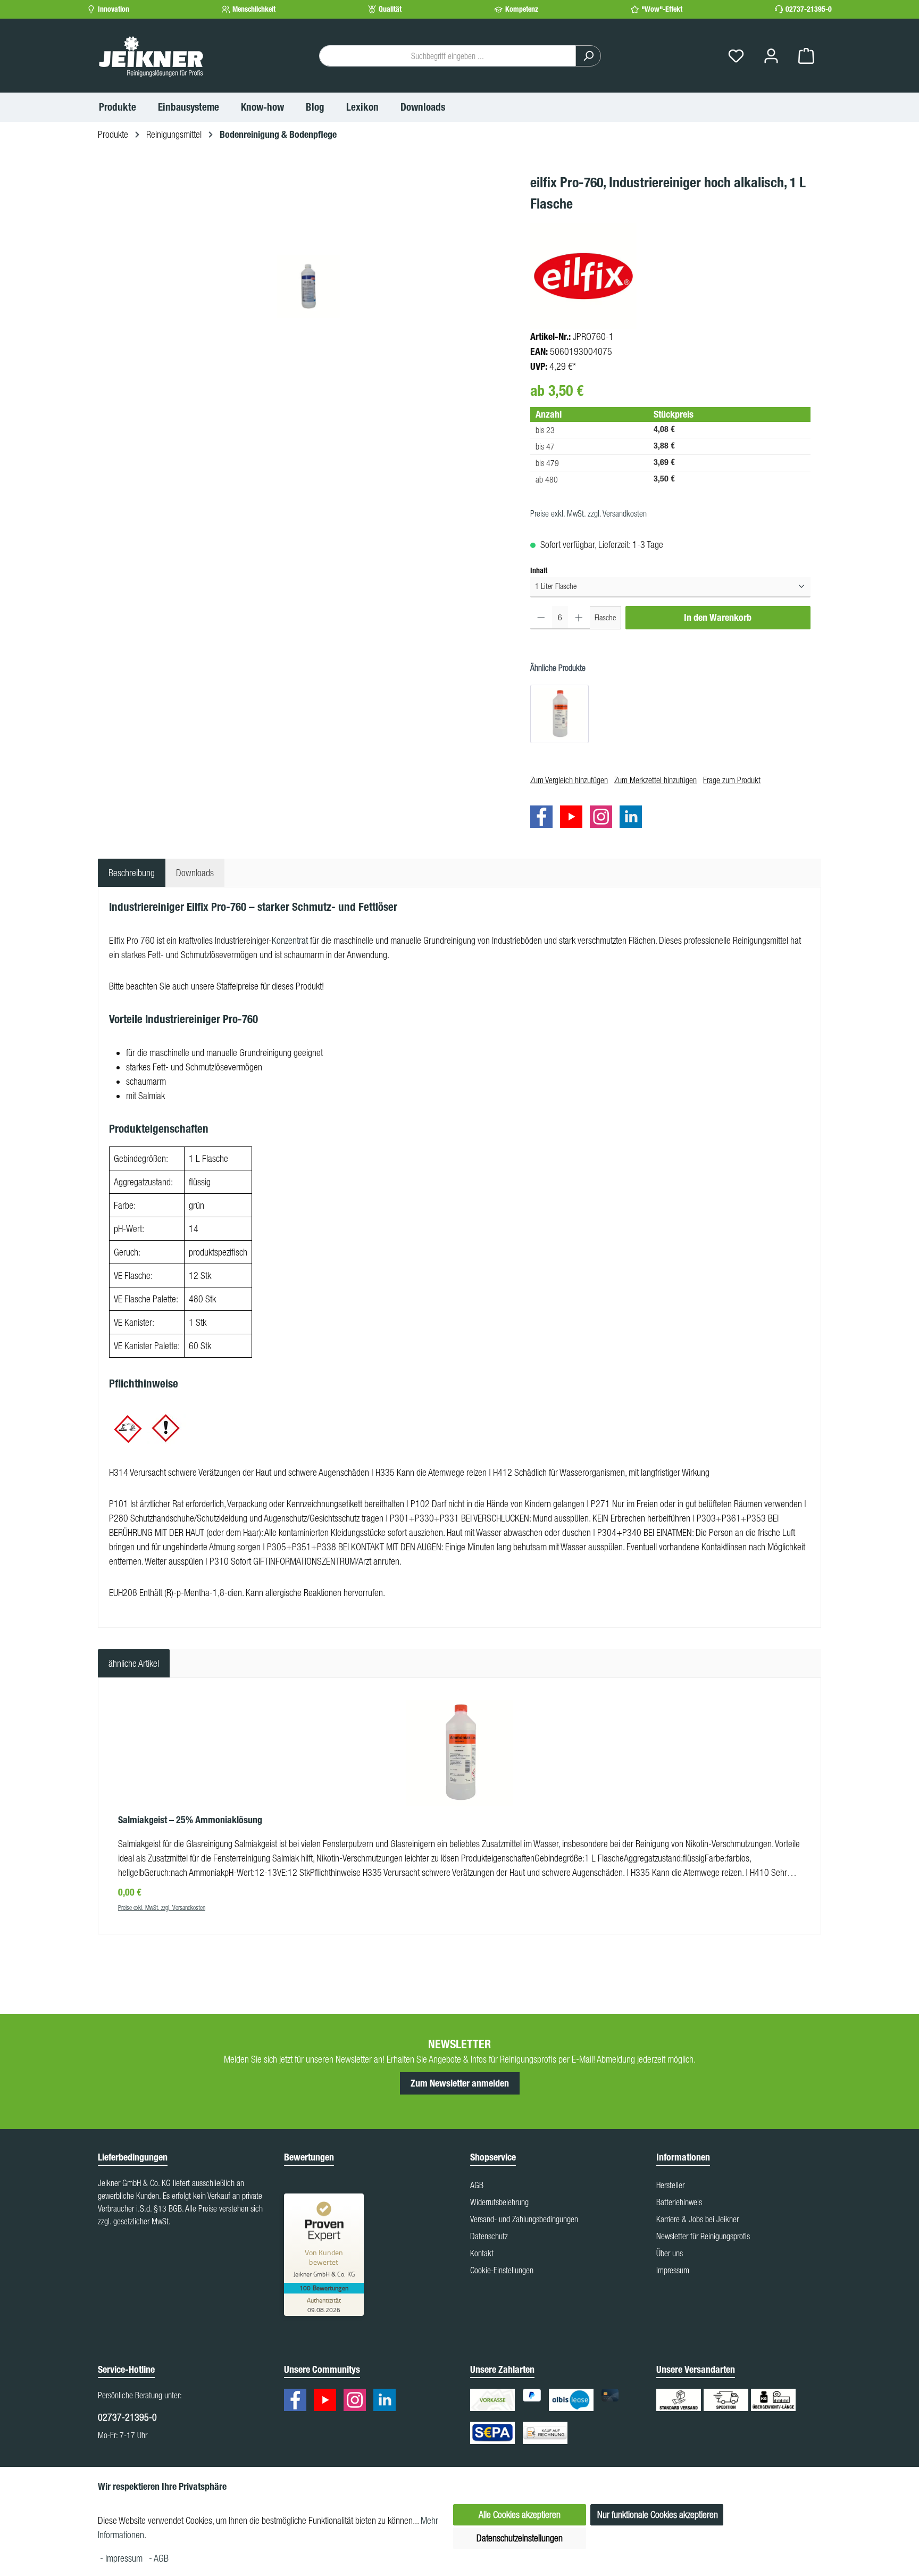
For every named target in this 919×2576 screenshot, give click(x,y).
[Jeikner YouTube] (574, 818)
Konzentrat (290, 940)
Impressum (673, 2270)
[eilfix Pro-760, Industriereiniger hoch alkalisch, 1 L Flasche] (308, 286)
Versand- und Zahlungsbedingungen (524, 2219)
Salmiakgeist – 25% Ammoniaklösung (190, 1820)
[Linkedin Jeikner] (633, 818)
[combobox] (448, 56)
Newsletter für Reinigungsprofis (703, 2236)
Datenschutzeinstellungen (520, 2538)
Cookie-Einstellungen (502, 2270)
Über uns (670, 2253)
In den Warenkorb (718, 618)
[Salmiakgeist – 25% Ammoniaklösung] (559, 714)
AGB (477, 2185)
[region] (309, 286)
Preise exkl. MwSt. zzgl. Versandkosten (588, 513)
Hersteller (670, 2185)
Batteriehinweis (679, 2202)
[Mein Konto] (771, 56)
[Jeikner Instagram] (604, 818)
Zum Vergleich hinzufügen (569, 780)
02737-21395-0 (809, 9)
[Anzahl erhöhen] (579, 618)
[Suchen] (588, 56)
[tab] (132, 873)
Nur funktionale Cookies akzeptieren (658, 2515)
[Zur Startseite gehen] (151, 56)
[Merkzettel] (736, 56)
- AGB (159, 2558)
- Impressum (122, 2558)
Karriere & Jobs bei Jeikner (697, 2219)
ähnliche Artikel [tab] (134, 1663)
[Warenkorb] (806, 56)
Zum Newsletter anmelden (460, 2083)
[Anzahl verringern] (541, 618)
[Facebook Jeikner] (544, 818)
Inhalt (539, 570)
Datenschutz (489, 2236)
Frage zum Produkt (732, 780)
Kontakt (482, 2253)
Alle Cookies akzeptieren (520, 2515)
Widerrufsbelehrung (499, 2202)
